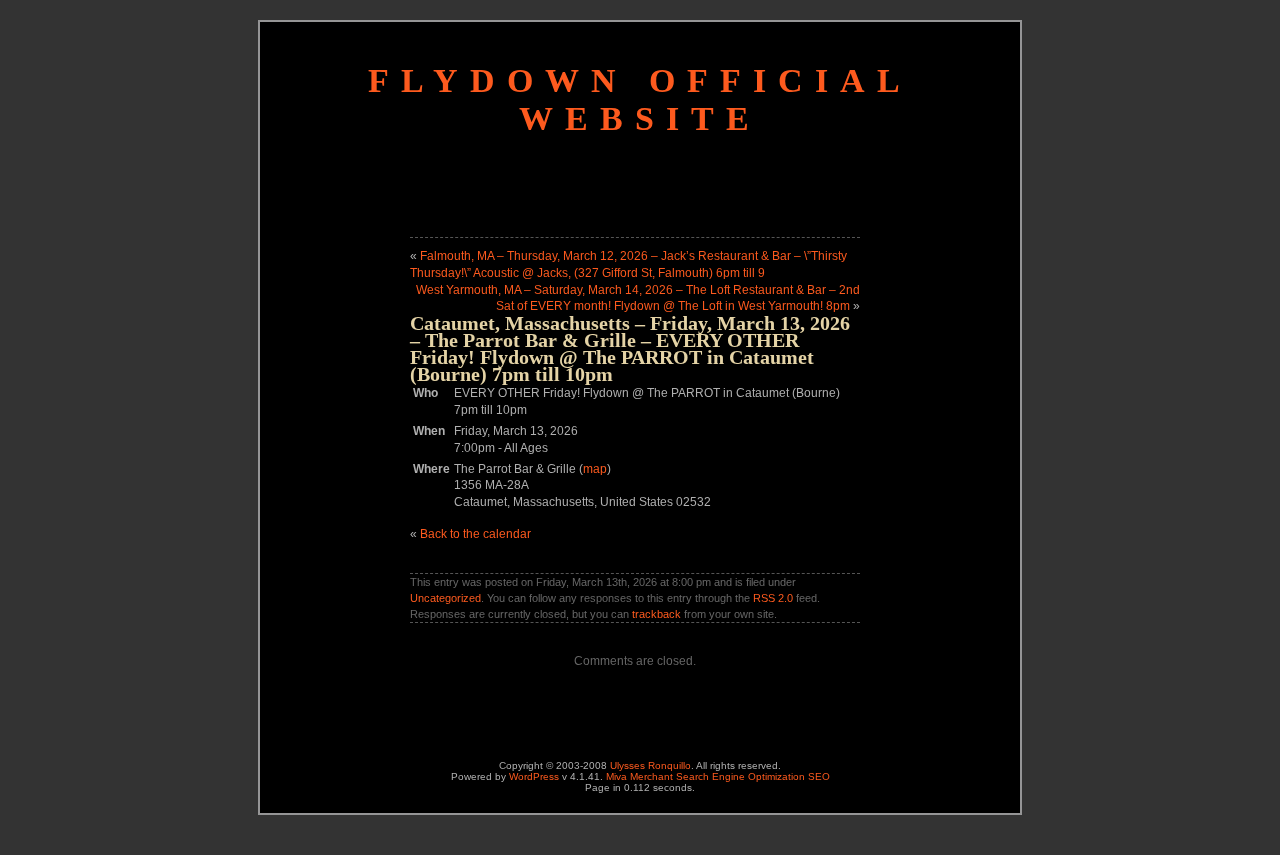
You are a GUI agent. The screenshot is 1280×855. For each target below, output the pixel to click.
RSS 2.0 (773, 598)
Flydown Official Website (640, 99)
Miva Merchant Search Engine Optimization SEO (718, 776)
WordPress (534, 776)
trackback (656, 614)
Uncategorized (445, 598)
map (595, 469)
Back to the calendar (475, 534)
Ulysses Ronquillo (650, 765)
